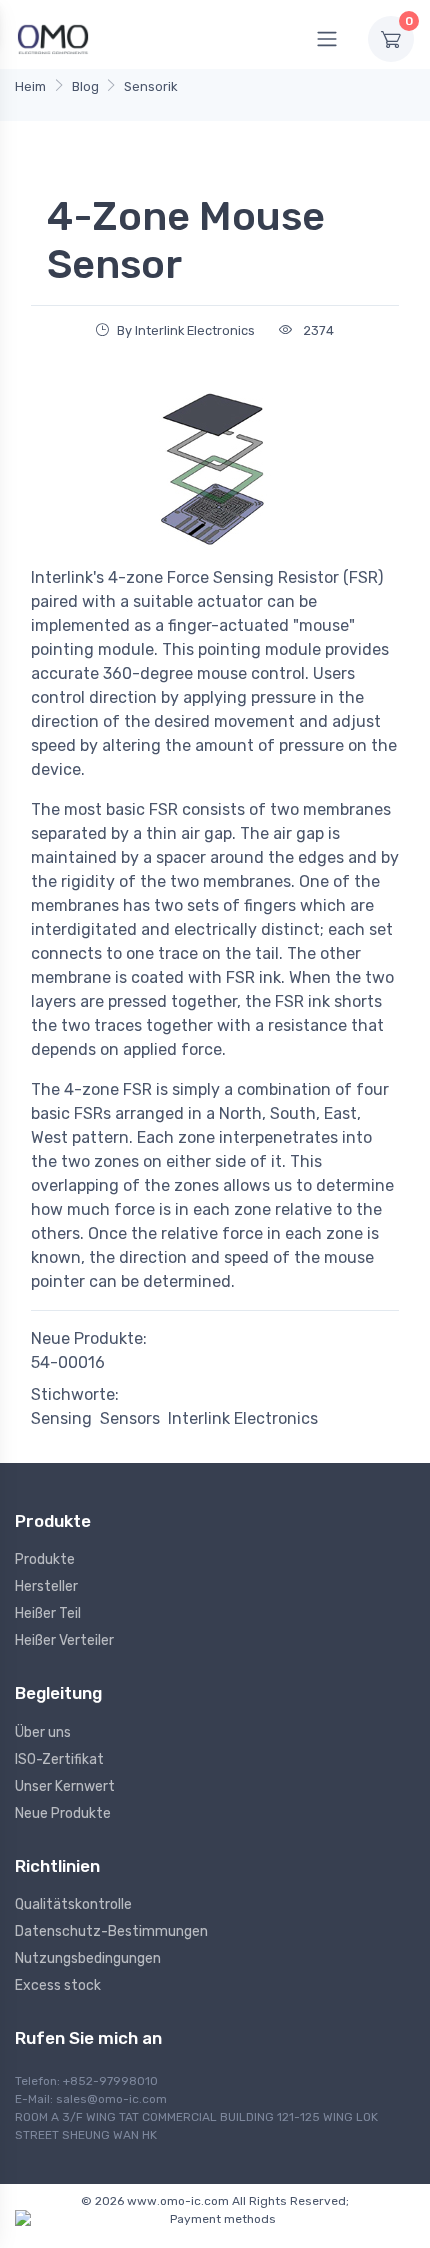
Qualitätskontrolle (73, 1904)
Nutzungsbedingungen (88, 1958)
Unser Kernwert (65, 1786)
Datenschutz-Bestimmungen (111, 1931)
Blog (85, 86)
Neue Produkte (63, 1813)
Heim (30, 86)
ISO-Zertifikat (59, 1759)
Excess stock (58, 1985)
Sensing (61, 1418)
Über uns (43, 1732)
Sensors (130, 1418)
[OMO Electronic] (53, 38)
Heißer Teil (48, 1613)
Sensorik (151, 86)
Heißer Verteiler (64, 1640)
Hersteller (46, 1586)
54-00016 (68, 1362)
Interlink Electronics (243, 1418)
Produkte (45, 1559)
